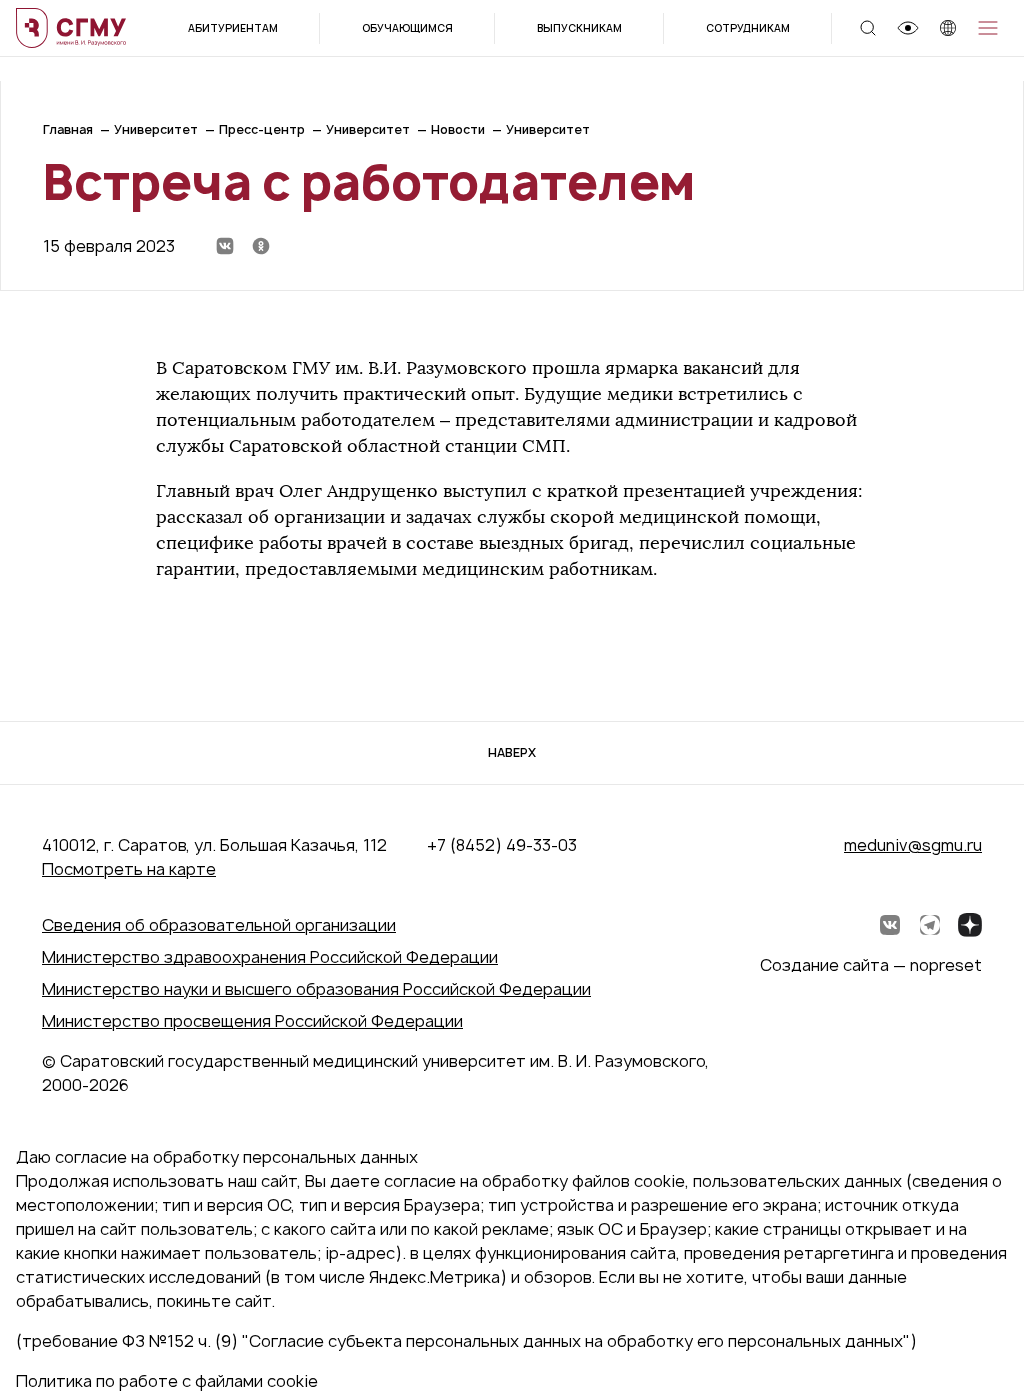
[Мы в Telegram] (930, 925)
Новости (458, 129)
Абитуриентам (233, 28)
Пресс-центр (262, 129)
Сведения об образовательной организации (219, 925)
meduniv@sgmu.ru (913, 845)
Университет (156, 129)
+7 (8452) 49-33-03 (502, 845)
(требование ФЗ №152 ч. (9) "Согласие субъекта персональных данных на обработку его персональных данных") (466, 1341)
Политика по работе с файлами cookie (167, 1381)
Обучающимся (407, 28)
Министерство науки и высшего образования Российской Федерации (316, 989)
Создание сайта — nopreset (871, 965)
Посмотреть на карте (129, 869)
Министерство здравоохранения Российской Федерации (270, 957)
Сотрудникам (748, 28)
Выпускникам (579, 28)
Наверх (512, 752)
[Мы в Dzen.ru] (970, 925)
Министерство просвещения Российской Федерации (252, 1021)
